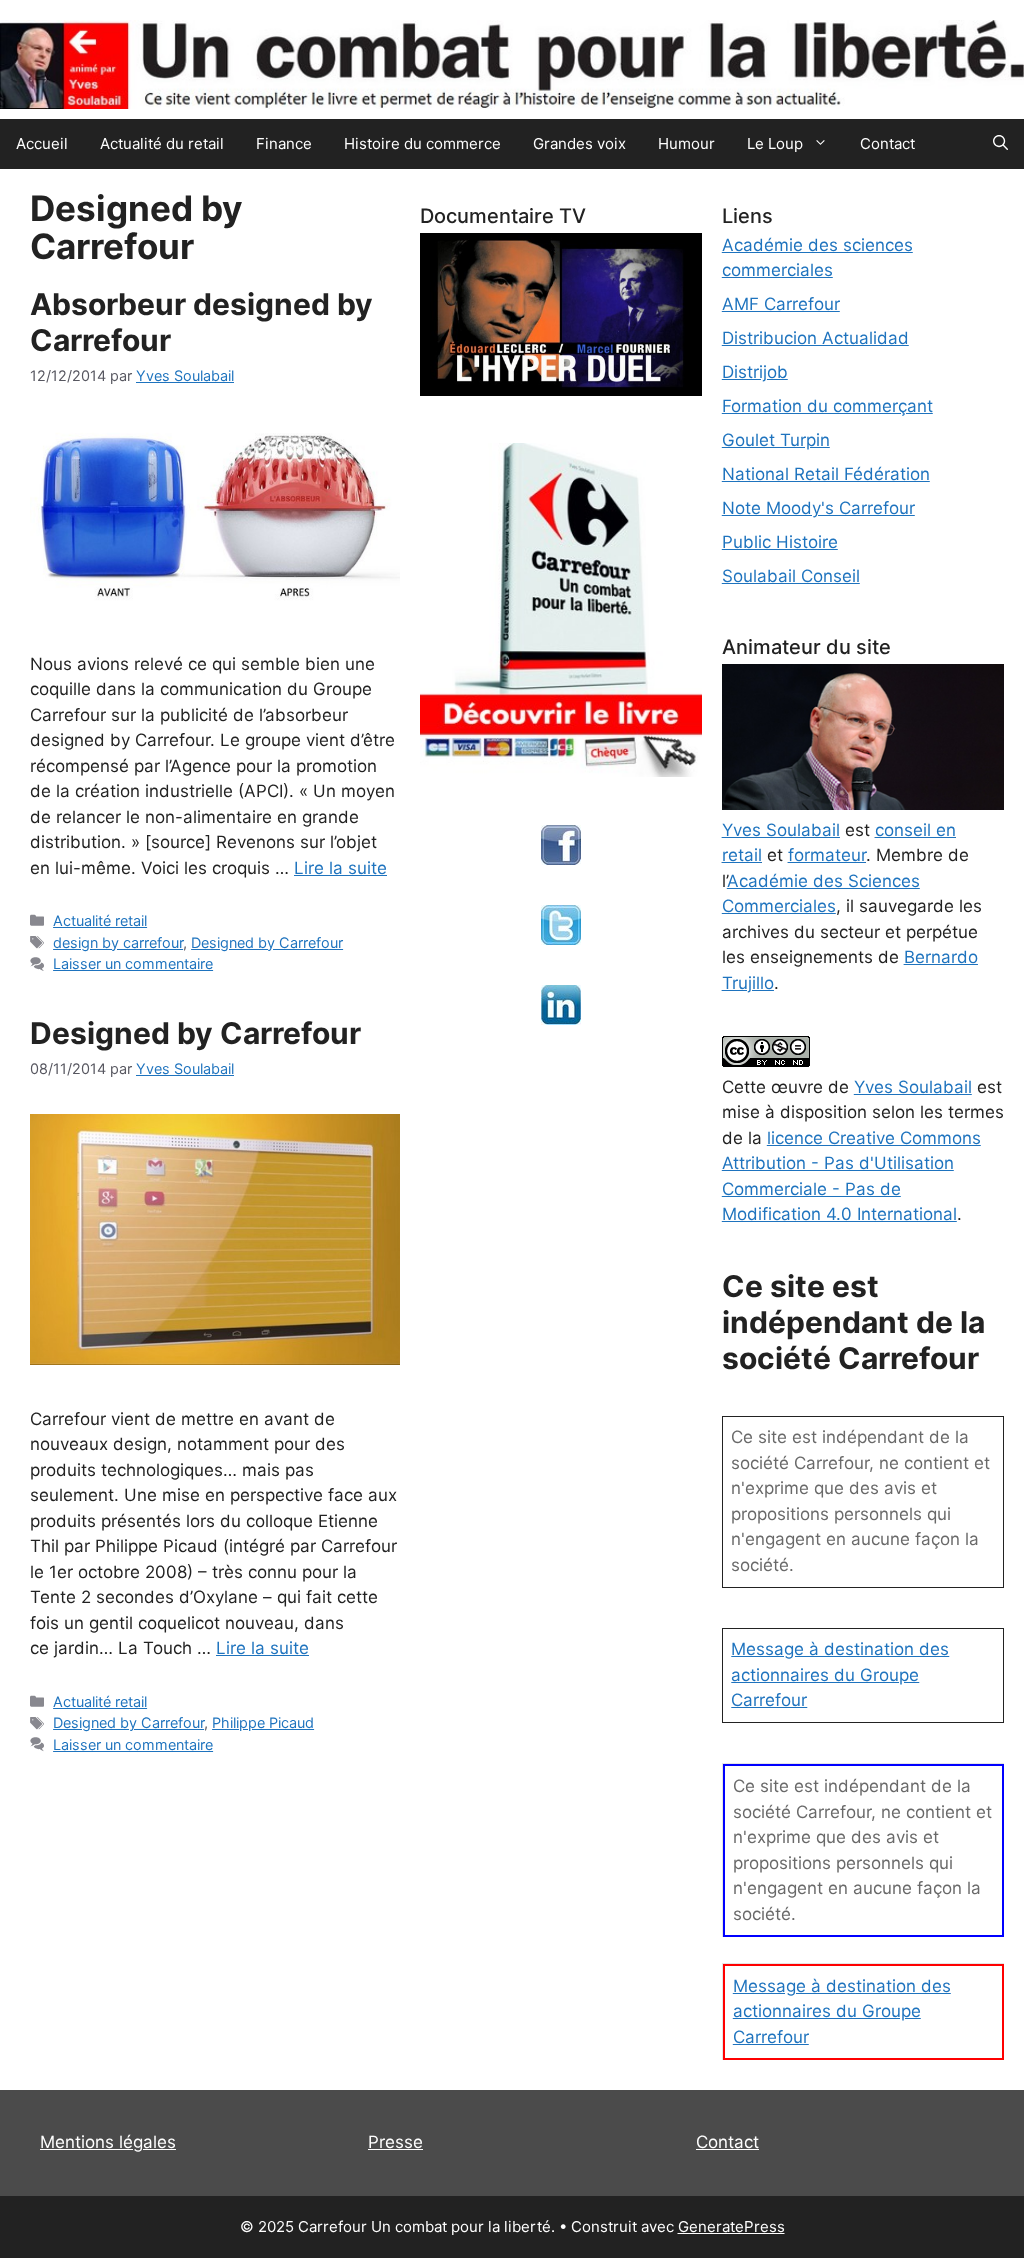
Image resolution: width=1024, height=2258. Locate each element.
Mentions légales (108, 2142)
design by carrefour (118, 942)
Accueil (42, 143)
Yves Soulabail (913, 1087)
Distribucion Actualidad (815, 338)
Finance (284, 143)
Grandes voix (579, 143)
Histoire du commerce (422, 143)
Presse (395, 2142)
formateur (827, 855)
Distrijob (755, 372)
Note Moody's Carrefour (818, 508)
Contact (887, 143)
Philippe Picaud (263, 1722)
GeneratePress (731, 2226)
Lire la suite (340, 868)
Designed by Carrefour (267, 942)
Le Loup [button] (775, 143)
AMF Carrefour (781, 304)
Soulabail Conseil (791, 576)
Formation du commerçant (827, 406)
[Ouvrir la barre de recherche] (1000, 144)
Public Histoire (780, 542)
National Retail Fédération (826, 474)
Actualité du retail (162, 143)
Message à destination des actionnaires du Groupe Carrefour (840, 1674)
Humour (686, 143)
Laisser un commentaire (133, 963)
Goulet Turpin (776, 440)
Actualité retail (100, 920)
